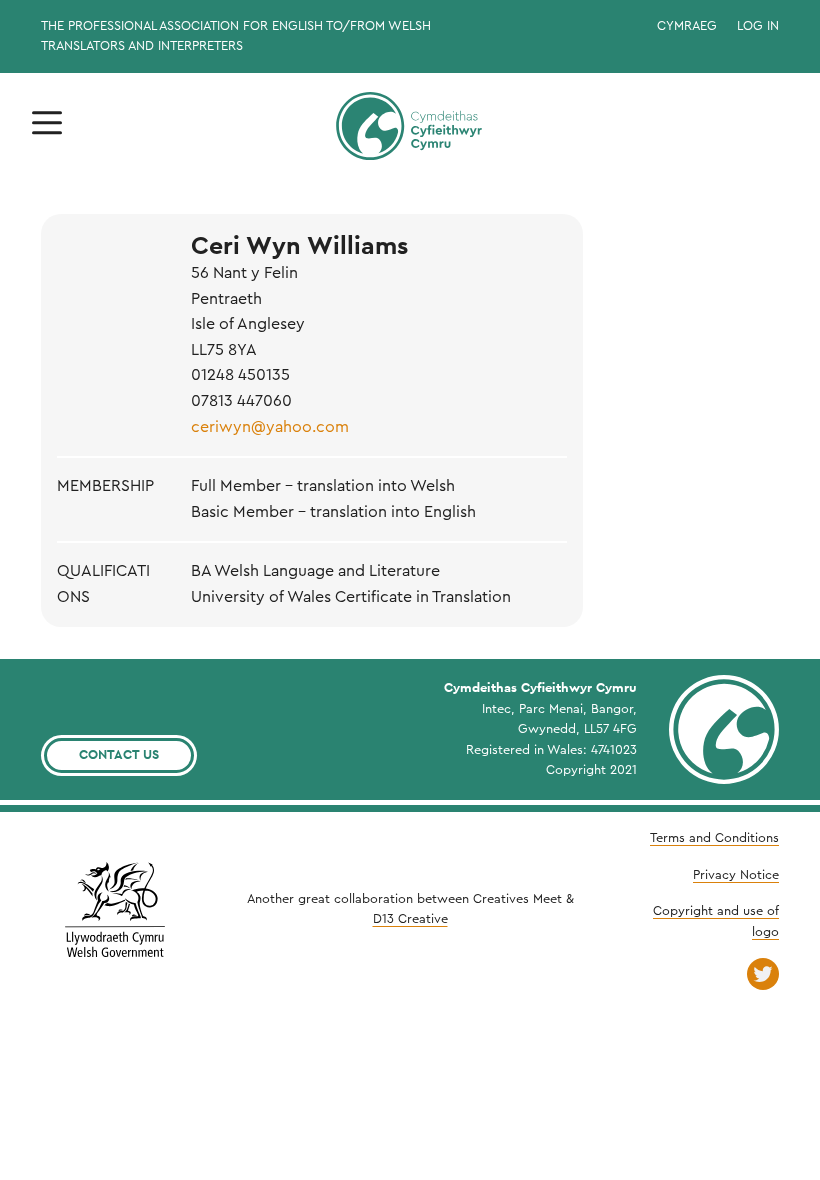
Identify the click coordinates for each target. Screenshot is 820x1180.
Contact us (119, 754)
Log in (758, 26)
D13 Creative (410, 919)
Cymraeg (687, 26)
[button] (47, 123)
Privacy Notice (736, 875)
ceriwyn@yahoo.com (270, 427)
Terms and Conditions (714, 838)
